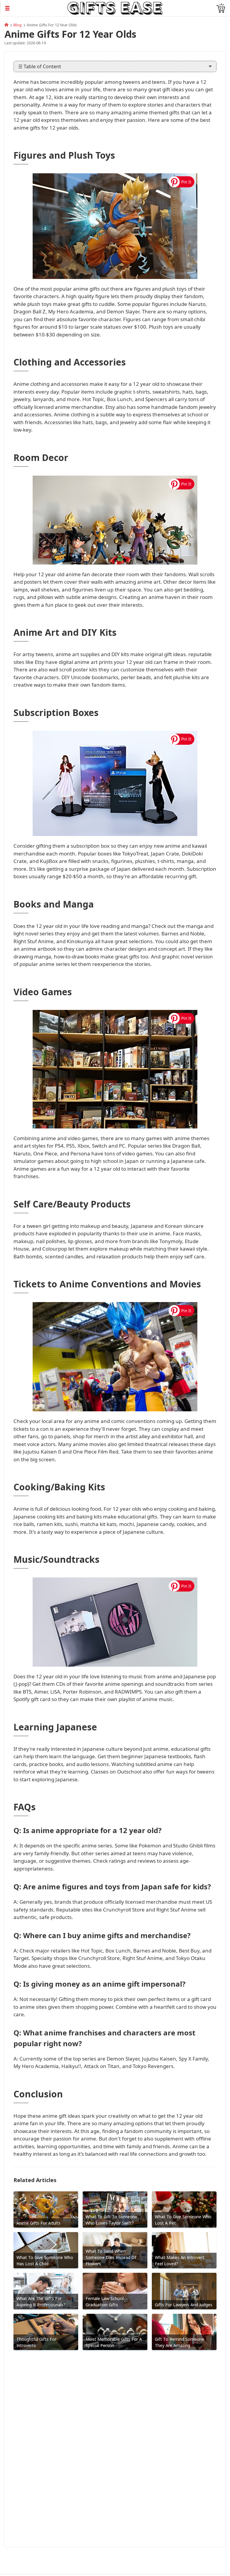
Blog (18, 25)
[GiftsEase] (6, 25)
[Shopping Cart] (221, 8)
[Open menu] (34, 8)
